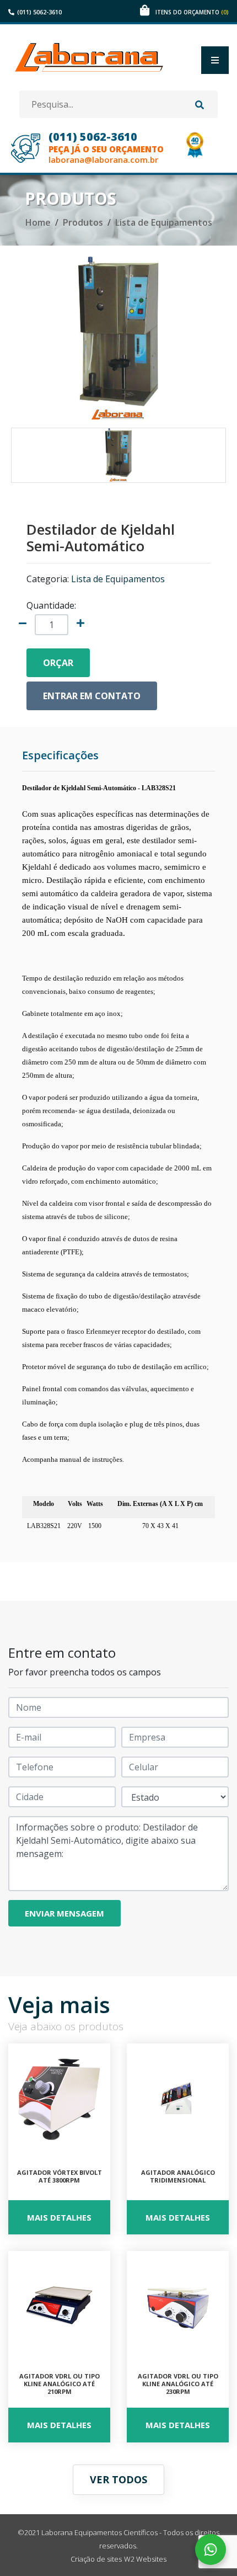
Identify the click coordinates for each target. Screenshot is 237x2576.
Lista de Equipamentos (164, 222)
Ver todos (118, 2479)
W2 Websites (145, 2559)
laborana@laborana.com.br (103, 160)
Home (38, 222)
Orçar (58, 663)
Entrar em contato (92, 696)
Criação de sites (96, 2559)
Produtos (83, 222)
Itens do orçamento (192, 12)
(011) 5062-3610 (39, 12)
